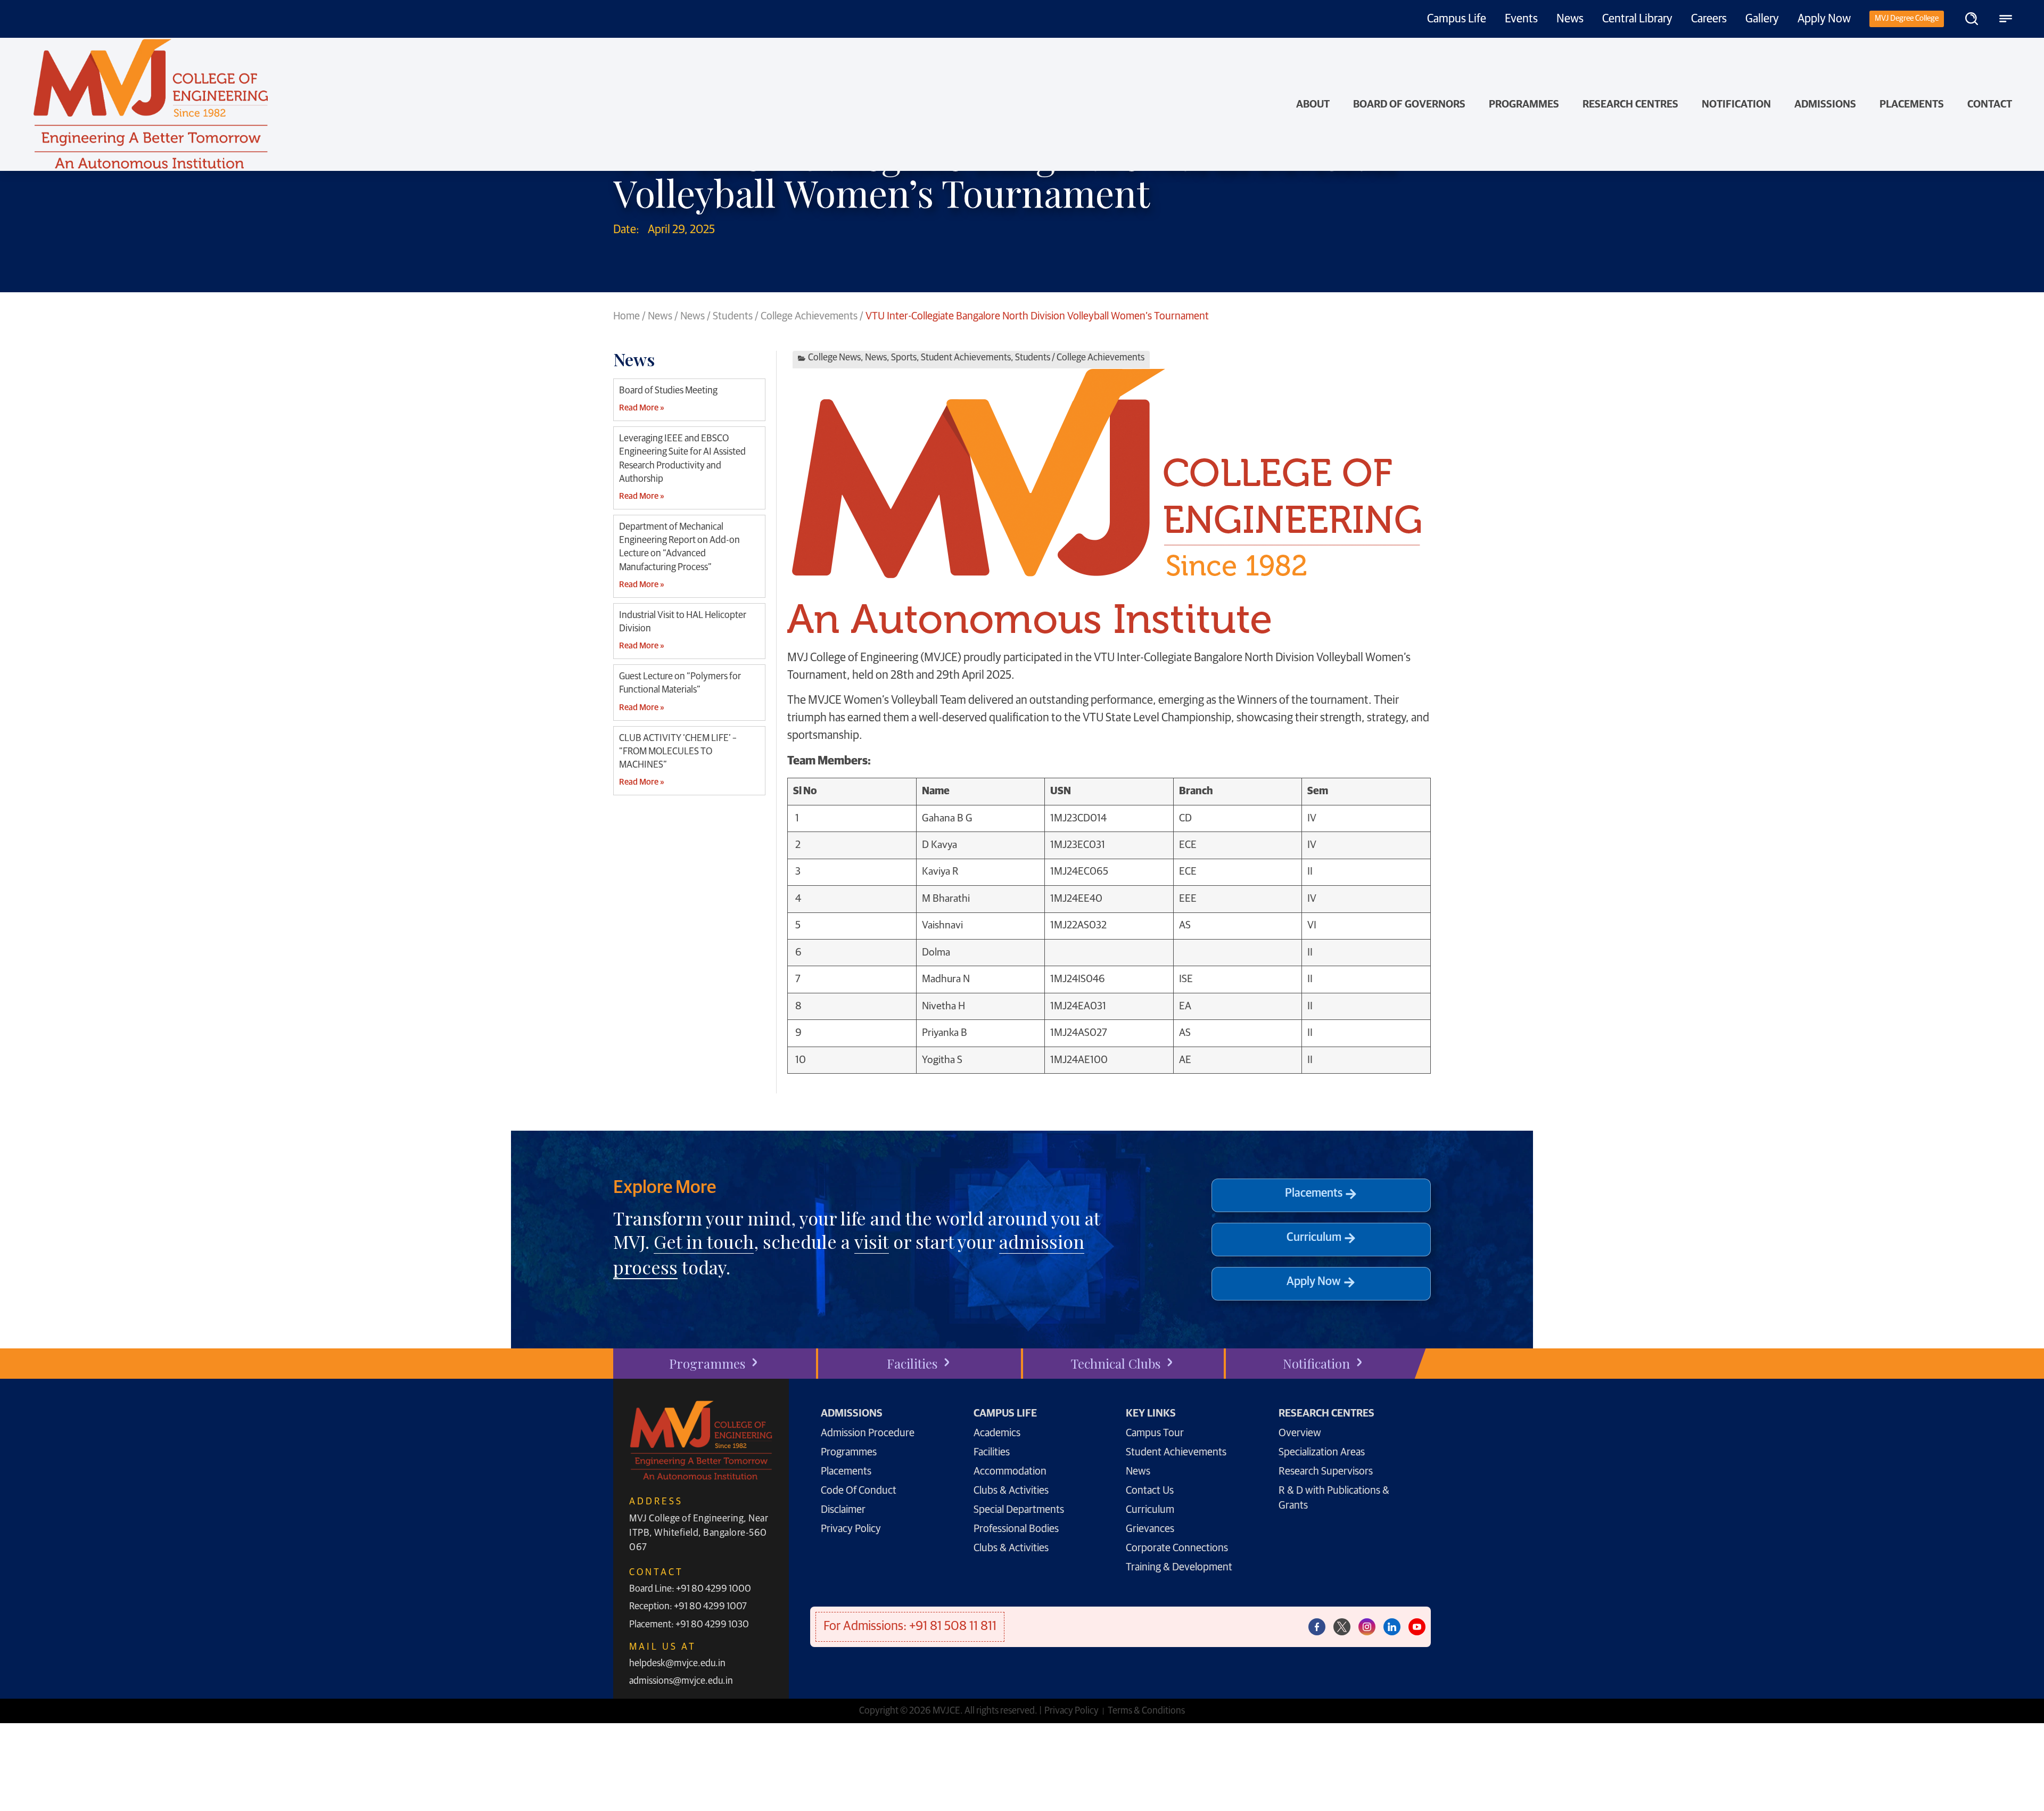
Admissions (1825, 104)
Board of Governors (1409, 104)
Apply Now (1824, 19)
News (1570, 19)
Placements (1912, 104)
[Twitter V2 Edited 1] (1342, 1627)
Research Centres (1630, 104)
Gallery (1762, 19)
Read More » (641, 408)
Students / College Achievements (785, 316)
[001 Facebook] (1317, 1627)
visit (872, 1241)
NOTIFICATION (1736, 104)
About (1313, 104)
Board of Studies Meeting (668, 391)
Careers (1709, 19)
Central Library (1637, 19)
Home (627, 316)
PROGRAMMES (1524, 104)
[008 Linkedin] (1392, 1627)
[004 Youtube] (1417, 1627)
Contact (1990, 104)
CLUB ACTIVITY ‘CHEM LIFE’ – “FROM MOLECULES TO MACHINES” (678, 752)
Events (1521, 19)
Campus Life (1457, 19)
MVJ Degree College (1907, 18)
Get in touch (704, 1241)
